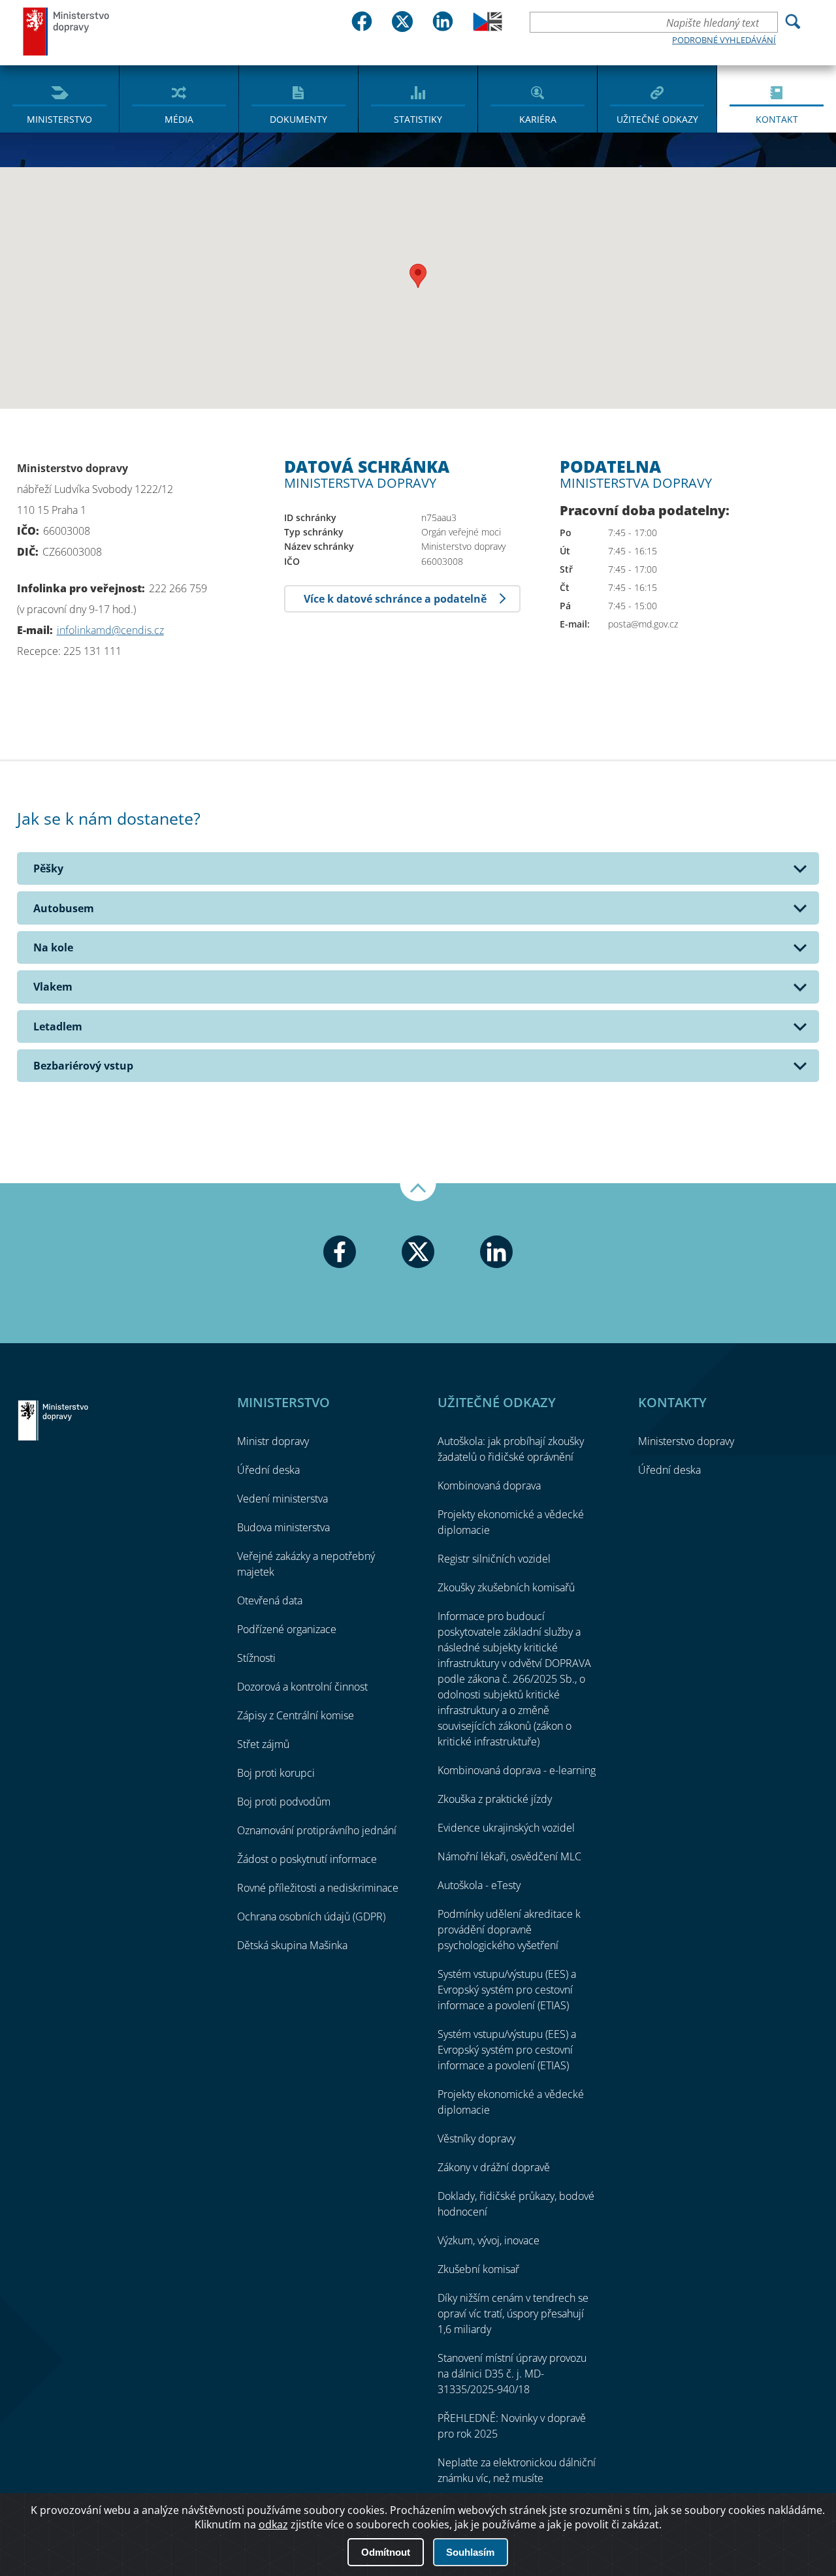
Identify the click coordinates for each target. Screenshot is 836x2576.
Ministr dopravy (273, 1441)
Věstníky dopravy (476, 2139)
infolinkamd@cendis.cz (110, 630)
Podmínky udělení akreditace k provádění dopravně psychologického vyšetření (509, 1930)
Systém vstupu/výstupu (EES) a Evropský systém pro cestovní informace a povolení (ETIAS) (507, 1990)
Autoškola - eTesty (479, 1885)
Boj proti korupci (276, 1773)
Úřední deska (268, 1470)
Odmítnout (386, 2552)
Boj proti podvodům (284, 1802)
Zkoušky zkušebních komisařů (506, 1587)
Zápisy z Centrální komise (296, 1715)
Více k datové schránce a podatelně (395, 599)
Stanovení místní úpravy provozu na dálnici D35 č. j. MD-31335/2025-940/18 (512, 2374)
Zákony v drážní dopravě (494, 2167)
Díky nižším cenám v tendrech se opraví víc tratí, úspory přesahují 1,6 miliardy (513, 2314)
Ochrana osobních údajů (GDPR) (311, 1916)
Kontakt (777, 119)
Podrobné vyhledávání (724, 40)
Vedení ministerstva (282, 1499)
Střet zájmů (263, 1744)
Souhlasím (470, 2552)
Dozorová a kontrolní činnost (302, 1687)
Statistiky (418, 119)
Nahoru (418, 1192)
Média (179, 119)
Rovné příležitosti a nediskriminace (318, 1888)
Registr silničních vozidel (494, 1559)
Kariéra (538, 119)
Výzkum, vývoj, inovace (489, 2240)
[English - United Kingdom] (488, 27)
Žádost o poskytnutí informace (307, 1859)
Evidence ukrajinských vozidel (506, 1828)
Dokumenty (298, 119)
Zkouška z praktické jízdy (495, 1799)
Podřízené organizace (287, 1629)
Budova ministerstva (283, 1527)
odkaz (273, 2524)
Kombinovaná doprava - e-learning (517, 1770)
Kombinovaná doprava (489, 1486)
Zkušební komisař (478, 2269)
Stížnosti (256, 1658)
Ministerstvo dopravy (67, 31)
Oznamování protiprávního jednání (317, 1830)
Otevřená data (270, 1600)
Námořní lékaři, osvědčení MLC (509, 1856)
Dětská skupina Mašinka (292, 1945)
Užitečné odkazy (657, 119)
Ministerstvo (59, 119)
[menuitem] (59, 98)
